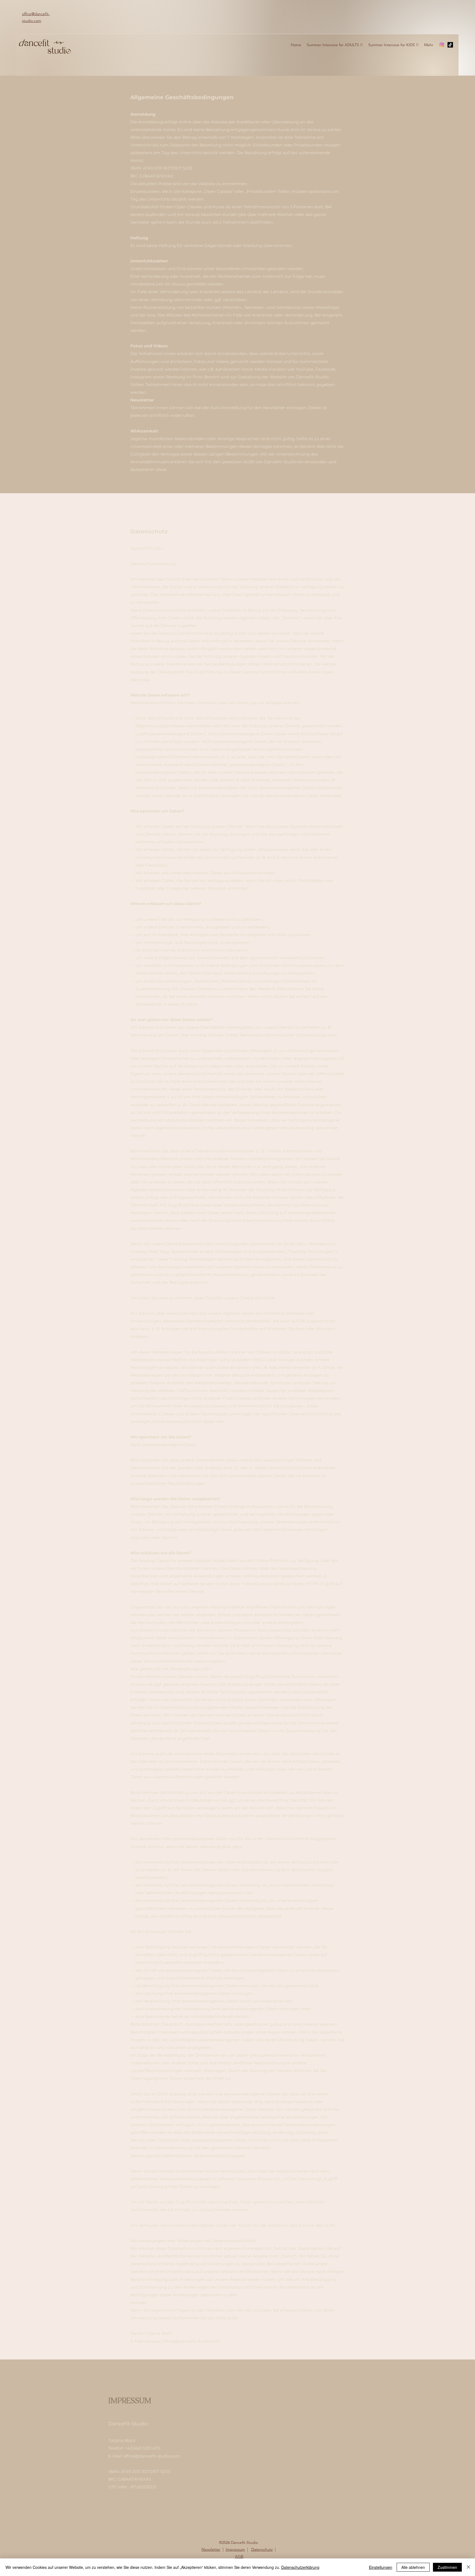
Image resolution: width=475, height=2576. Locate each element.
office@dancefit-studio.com (191, 2341)
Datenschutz (262, 2549)
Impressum (235, 2549)
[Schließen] (468, 2567)
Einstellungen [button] (381, 2567)
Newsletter (211, 2549)
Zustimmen (447, 2567)
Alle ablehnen (413, 2567)
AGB (239, 2556)
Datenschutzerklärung (300, 2567)
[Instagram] (442, 45)
